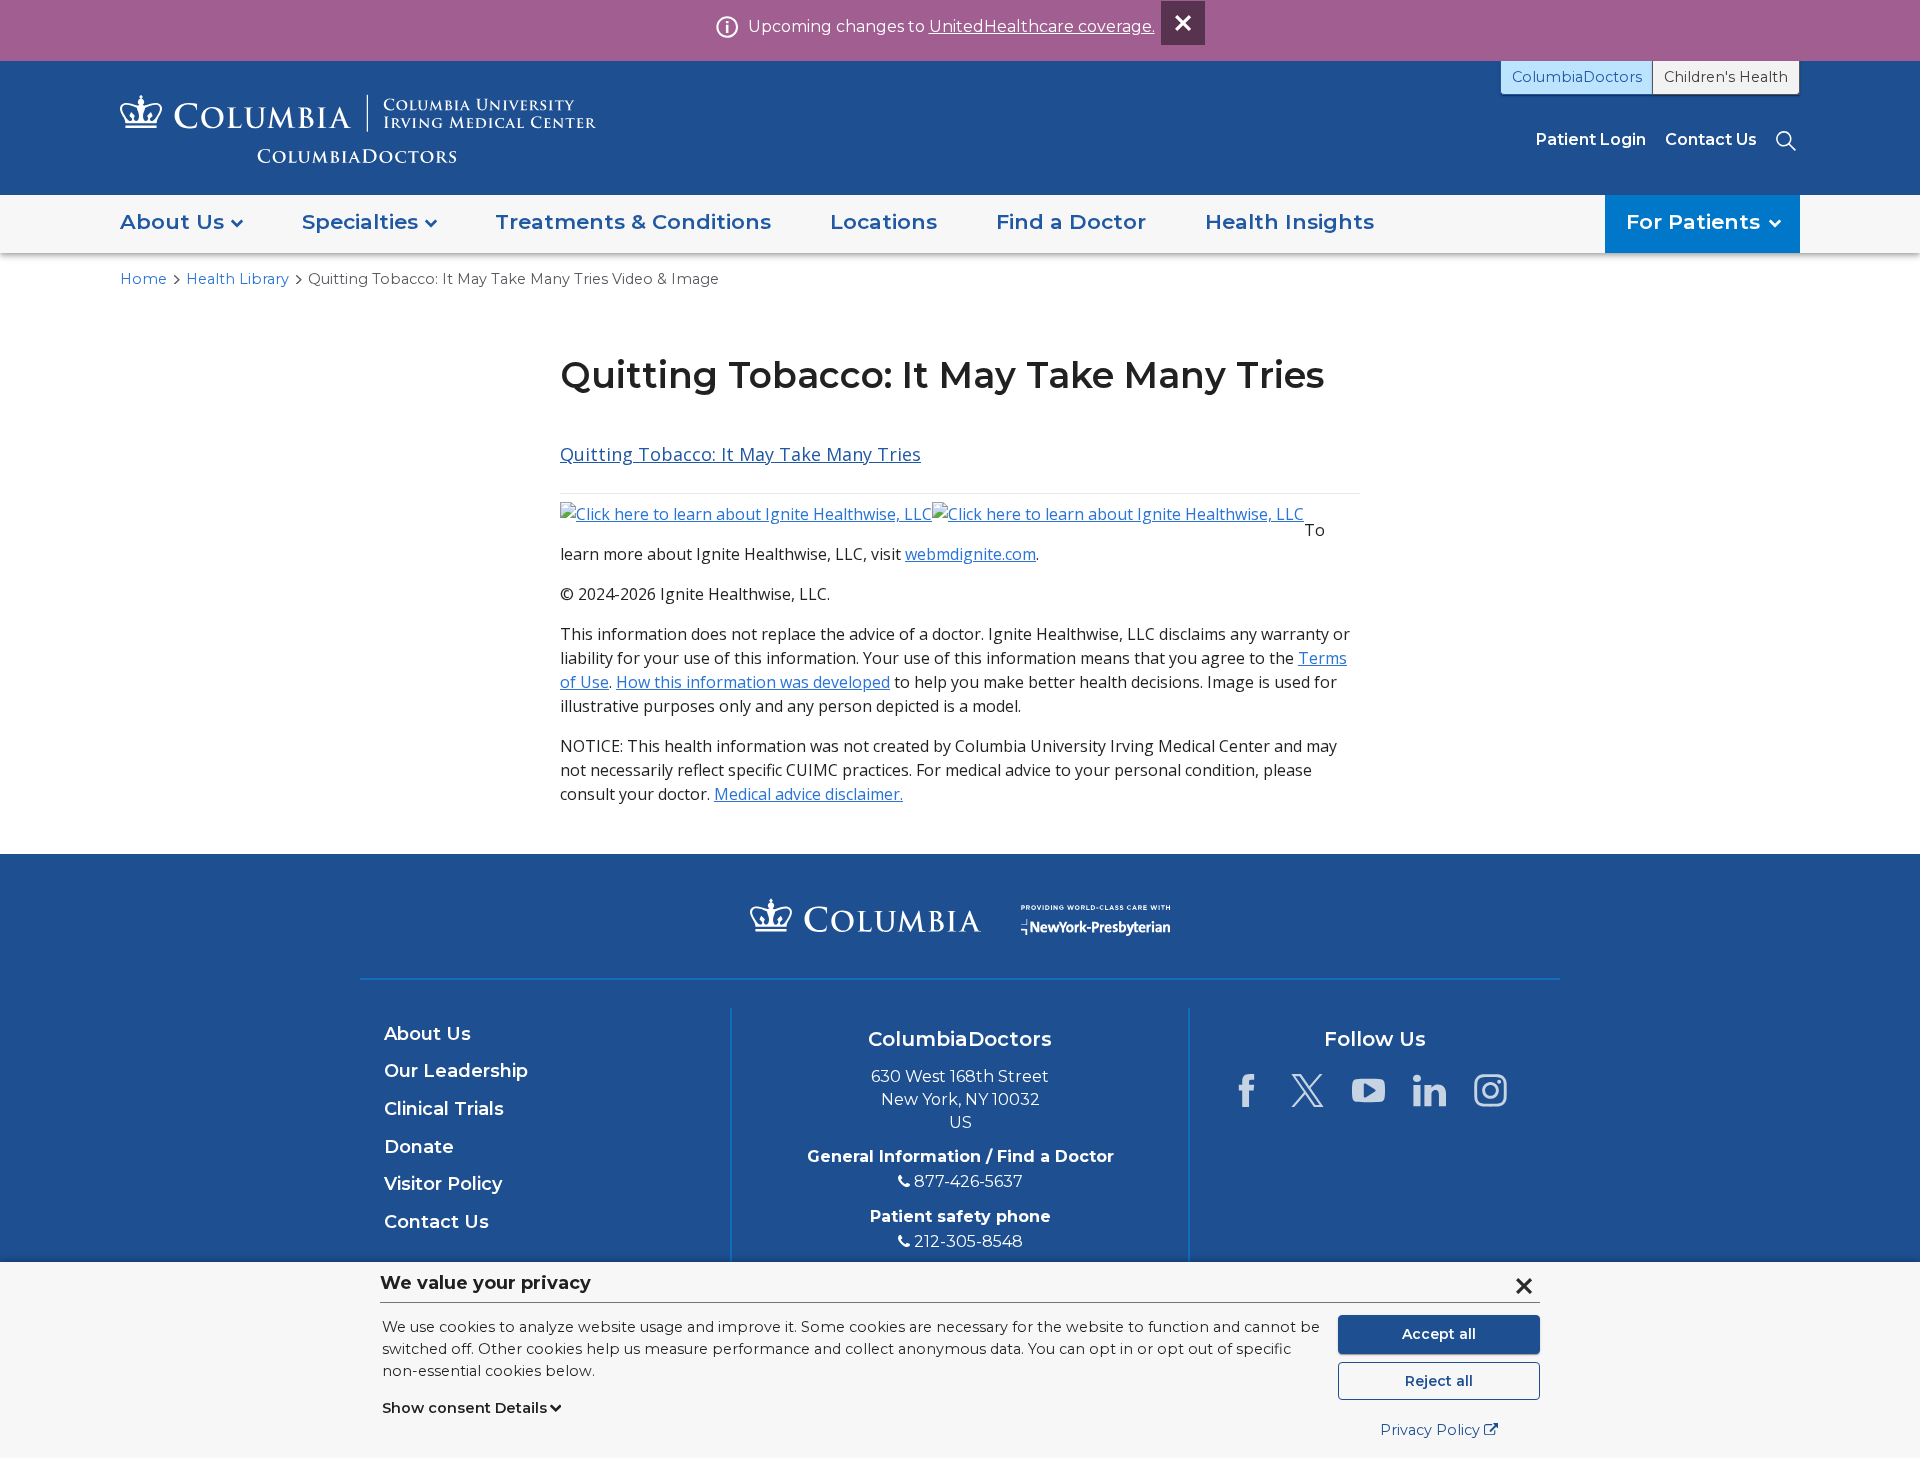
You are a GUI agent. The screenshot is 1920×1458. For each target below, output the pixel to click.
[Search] (1788, 139)
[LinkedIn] (1429, 1096)
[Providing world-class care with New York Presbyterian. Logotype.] (1095, 914)
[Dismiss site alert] (1183, 23)
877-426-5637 (968, 1181)
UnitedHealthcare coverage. (1042, 26)
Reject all (1439, 1381)
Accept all (1439, 1334)
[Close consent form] (1524, 1286)
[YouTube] (1368, 1096)
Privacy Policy (1430, 1430)
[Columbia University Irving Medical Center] (865, 915)
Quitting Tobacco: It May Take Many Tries (740, 454)
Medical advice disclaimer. (808, 794)
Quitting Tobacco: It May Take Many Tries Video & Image (513, 279)
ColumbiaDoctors (1577, 77)
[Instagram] (1490, 1096)
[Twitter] (1307, 1096)
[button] (181, 223)
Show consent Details (464, 1408)
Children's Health (1726, 77)
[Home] (358, 128)
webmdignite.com (970, 554)
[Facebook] (1246, 1096)
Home (143, 279)
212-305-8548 (968, 1241)
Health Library (237, 279)
